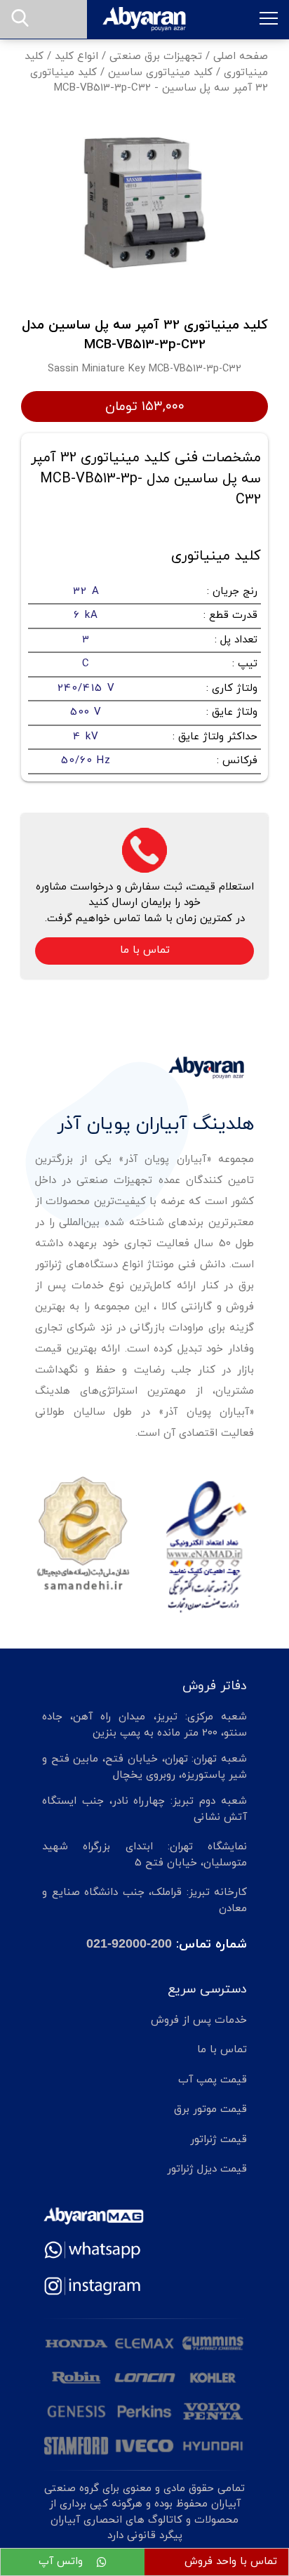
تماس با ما (145, 950)
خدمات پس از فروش (199, 2020)
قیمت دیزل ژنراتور (207, 2169)
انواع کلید (76, 57)
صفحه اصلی (241, 57)
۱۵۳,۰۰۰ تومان (145, 407)
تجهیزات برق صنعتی (156, 57)
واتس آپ (62, 2562)
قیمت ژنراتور (219, 2140)
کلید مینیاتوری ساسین (160, 73)
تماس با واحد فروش (231, 2562)
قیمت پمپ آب (213, 2080)
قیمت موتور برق (210, 2109)
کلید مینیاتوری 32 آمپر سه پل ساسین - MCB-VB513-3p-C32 (149, 81)
